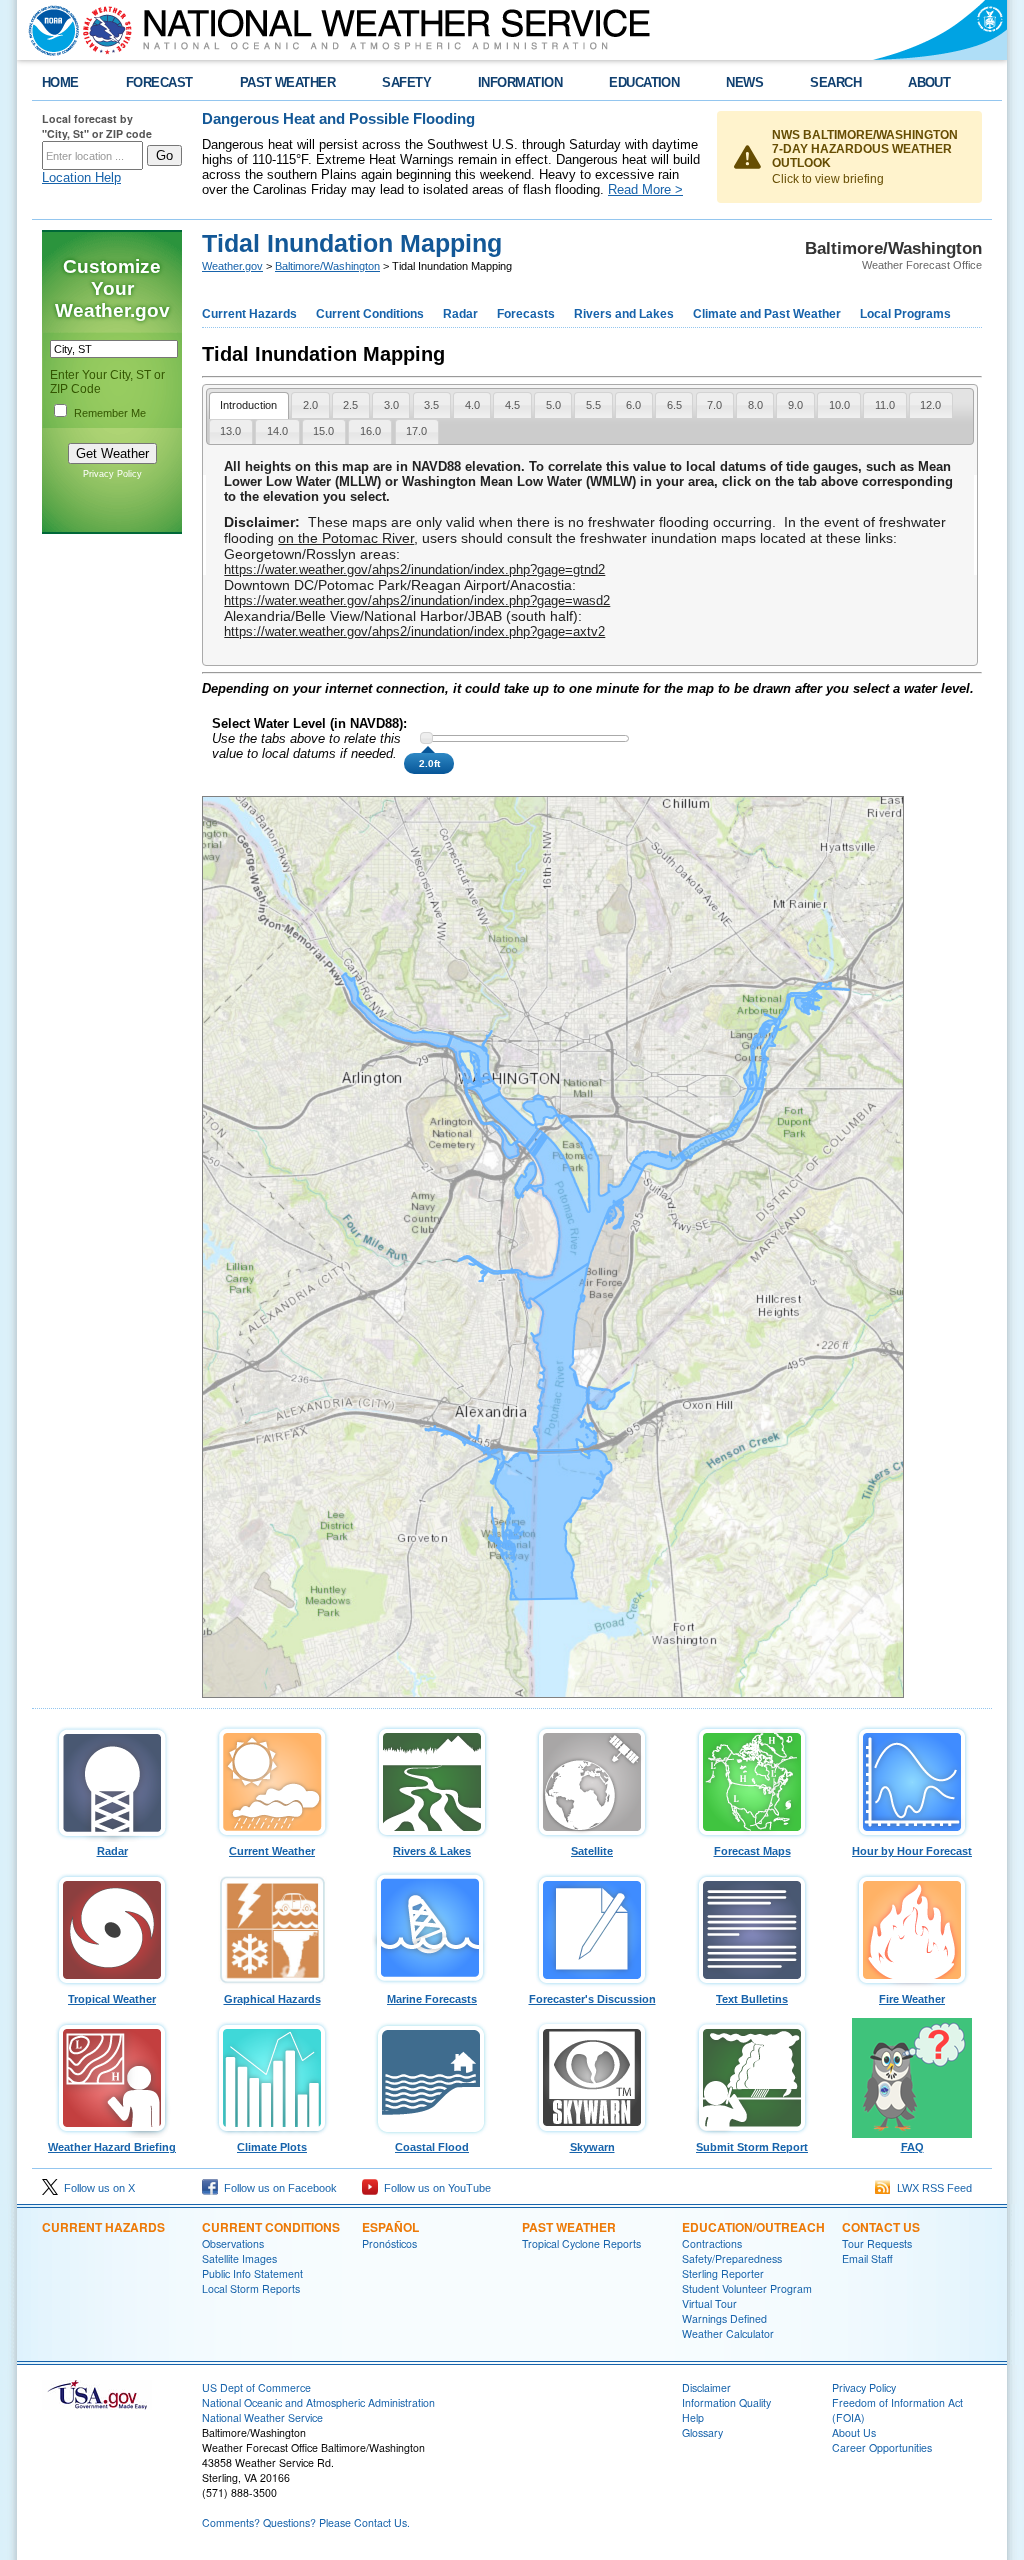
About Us (854, 2432)
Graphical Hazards (272, 1999)
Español (390, 2227)
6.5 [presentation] (674, 405)
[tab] (249, 405)
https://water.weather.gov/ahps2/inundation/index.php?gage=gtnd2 (414, 569)
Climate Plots (272, 2147)
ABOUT (929, 82)
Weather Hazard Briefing (112, 2147)
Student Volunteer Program (747, 2288)
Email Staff (867, 2258)
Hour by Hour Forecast (912, 1851)
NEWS (744, 82)
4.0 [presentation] (472, 405)
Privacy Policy (112, 474)
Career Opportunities (882, 2447)
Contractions (712, 2243)
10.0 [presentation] (839, 405)
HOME (60, 82)
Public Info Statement (252, 2273)
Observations (233, 2243)
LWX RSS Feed (931, 2188)
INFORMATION (520, 82)
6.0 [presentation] (633, 405)
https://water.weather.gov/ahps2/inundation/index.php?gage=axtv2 (414, 631)
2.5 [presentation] (350, 405)
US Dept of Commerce (256, 2387)
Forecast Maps (752, 1851)
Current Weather (272, 1851)
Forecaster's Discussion (592, 1999)
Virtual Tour (709, 2303)
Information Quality (726, 2402)
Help (693, 2417)
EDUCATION (644, 82)
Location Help (81, 177)
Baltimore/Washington (327, 266)
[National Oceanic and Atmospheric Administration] (49, 30)
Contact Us (881, 2227)
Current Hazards (249, 314)
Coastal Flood (432, 2147)
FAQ (912, 2147)
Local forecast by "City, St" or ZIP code (97, 126)
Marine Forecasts (432, 1999)
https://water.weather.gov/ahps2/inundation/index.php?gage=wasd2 (417, 600)
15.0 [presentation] (323, 431)
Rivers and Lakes (624, 314)
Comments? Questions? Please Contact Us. (306, 2522)
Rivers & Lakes (432, 1851)
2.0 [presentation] (310, 405)
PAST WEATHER (288, 82)
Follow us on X (96, 2188)
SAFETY (406, 82)
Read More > (645, 189)
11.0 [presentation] (885, 405)
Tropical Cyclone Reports (581, 2243)
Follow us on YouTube (434, 2188)
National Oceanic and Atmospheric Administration (318, 2402)
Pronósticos (389, 2243)
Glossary (702, 2432)
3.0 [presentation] (391, 405)
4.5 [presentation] (512, 405)
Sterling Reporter (723, 2273)
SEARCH (835, 82)
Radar (460, 314)
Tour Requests (877, 2243)
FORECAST (159, 82)
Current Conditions (370, 314)
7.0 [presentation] (714, 405)
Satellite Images (239, 2258)
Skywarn (592, 2147)
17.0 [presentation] (416, 431)
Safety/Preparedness (732, 2258)
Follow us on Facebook (277, 2188)
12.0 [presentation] (930, 405)
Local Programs (905, 314)
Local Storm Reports (251, 2288)
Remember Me (110, 413)
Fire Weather (912, 1999)
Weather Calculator (728, 2333)
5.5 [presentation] (593, 405)
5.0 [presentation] (553, 405)
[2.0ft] (426, 738)
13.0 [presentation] (230, 431)
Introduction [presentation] (248, 405)
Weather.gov (232, 266)
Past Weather (569, 2227)
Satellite (592, 1851)
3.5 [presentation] (431, 405)
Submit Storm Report (752, 2147)
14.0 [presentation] (277, 431)
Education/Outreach (753, 2227)
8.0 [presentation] (755, 405)
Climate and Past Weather (767, 314)
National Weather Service (262, 2417)
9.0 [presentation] (795, 405)
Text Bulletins (752, 1999)
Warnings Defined (724, 2318)
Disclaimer (706, 2387)
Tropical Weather (112, 1999)
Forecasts (526, 314)
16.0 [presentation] (370, 431)
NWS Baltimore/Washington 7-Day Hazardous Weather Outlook (865, 149)
